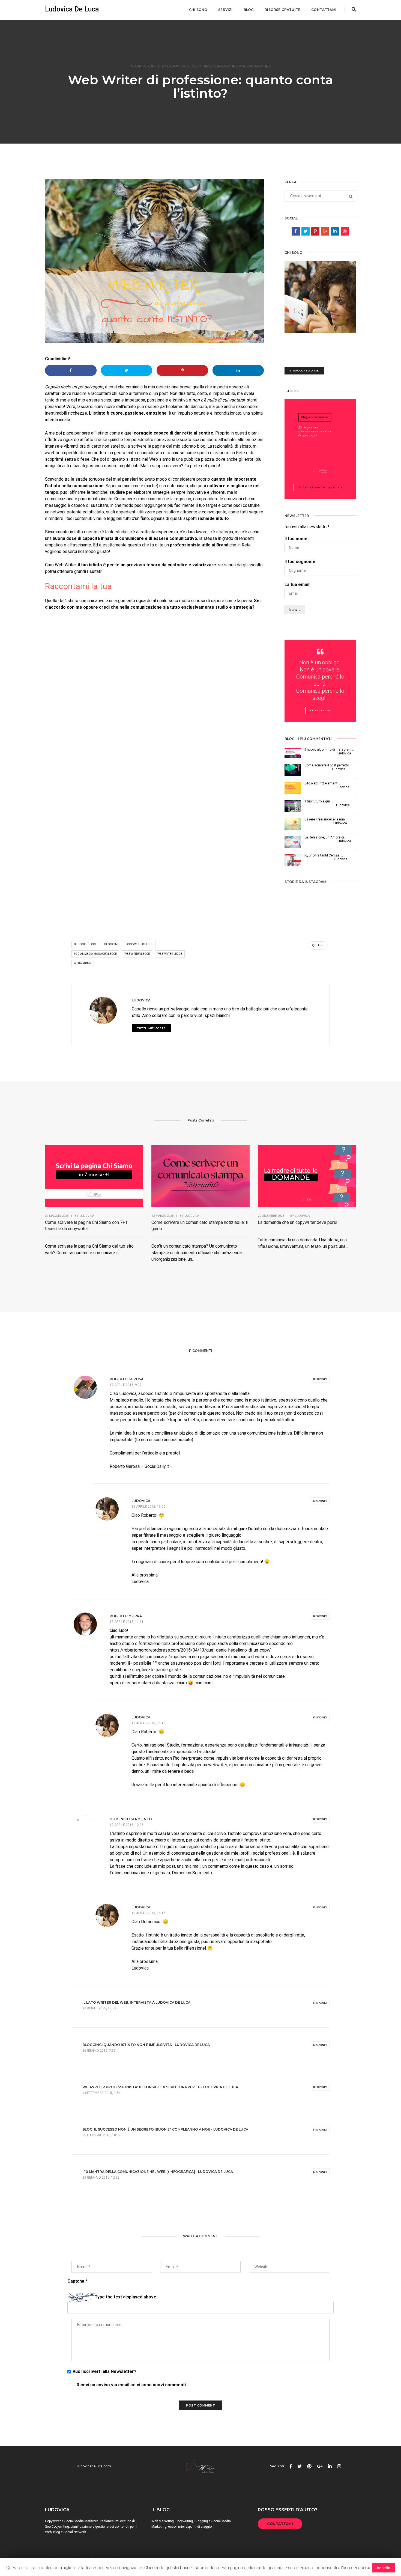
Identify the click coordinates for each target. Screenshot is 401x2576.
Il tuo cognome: (300, 562)
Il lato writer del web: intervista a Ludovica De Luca (136, 2002)
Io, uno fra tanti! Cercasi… (324, 855)
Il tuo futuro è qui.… (319, 801)
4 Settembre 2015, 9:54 (101, 2093)
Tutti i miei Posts (151, 1028)
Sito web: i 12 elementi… (323, 783)
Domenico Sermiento (131, 1819)
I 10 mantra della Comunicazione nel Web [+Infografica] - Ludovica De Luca (158, 2172)
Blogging (202, 66)
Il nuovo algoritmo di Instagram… (329, 749)
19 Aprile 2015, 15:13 (148, 1723)
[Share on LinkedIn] (238, 370)
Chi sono (198, 10)
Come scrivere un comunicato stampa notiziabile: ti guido (200, 1225)
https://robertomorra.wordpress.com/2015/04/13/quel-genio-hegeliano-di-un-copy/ (190, 1650)
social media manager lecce (95, 954)
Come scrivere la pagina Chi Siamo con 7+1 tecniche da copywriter (86, 1225)
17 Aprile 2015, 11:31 (127, 1622)
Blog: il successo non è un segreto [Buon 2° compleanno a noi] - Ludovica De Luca (165, 2129)
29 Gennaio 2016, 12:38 (101, 2178)
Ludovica (176, 66)
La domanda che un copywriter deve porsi (297, 1222)
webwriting (83, 963)
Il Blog (161, 2510)
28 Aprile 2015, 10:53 (99, 2008)
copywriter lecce (140, 944)
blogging (112, 944)
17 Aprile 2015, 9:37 (126, 1385)
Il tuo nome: (297, 539)
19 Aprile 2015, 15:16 (148, 1913)
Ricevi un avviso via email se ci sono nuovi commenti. (131, 2385)
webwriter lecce (170, 954)
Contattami (324, 10)
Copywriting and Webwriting (242, 66)
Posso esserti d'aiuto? (288, 2510)
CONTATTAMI (280, 2524)
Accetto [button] (384, 2568)
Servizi (225, 10)
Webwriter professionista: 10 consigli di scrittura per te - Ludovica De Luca (160, 2087)
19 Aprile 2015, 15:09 (148, 1507)
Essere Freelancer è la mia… (326, 819)
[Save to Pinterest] (182, 370)
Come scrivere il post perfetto (327, 765)
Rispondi (320, 1379)
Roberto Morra (126, 1616)
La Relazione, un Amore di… (325, 837)
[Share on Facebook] (71, 370)
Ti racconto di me (304, 371)
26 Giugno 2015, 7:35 (99, 2051)
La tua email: (297, 584)
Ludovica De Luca (72, 9)
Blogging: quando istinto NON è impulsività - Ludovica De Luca (146, 2045)
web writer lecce (137, 954)
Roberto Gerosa (127, 1379)
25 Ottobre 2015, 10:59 (101, 2135)
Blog (249, 10)
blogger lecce (85, 944)
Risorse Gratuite (282, 10)
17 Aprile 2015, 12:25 (127, 1825)
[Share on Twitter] (127, 370)
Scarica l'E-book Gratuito (320, 487)
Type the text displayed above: (126, 2297)
